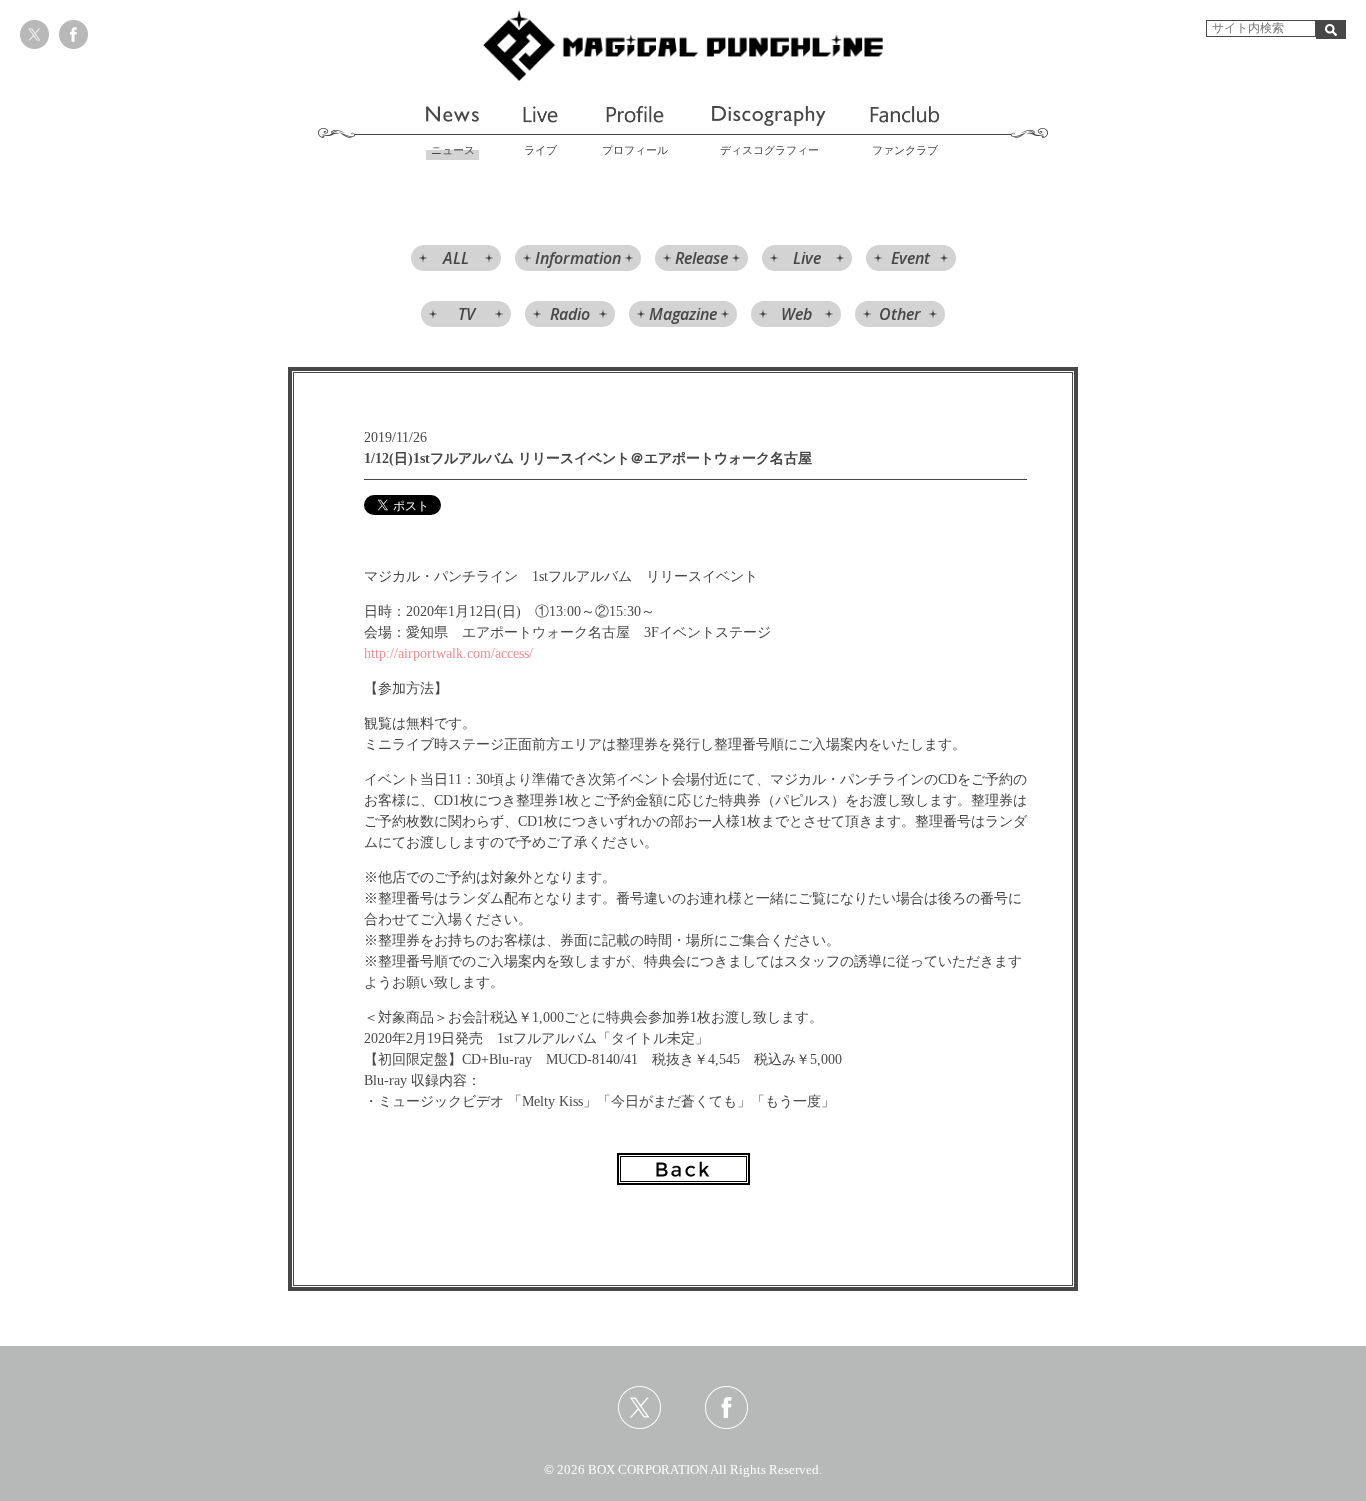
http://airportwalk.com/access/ (448, 653)
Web (796, 314)
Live (807, 258)
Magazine (683, 314)
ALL (456, 258)
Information (578, 258)
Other (900, 314)
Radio (570, 314)
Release (701, 258)
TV (466, 314)
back (683, 1169)
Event (910, 258)
